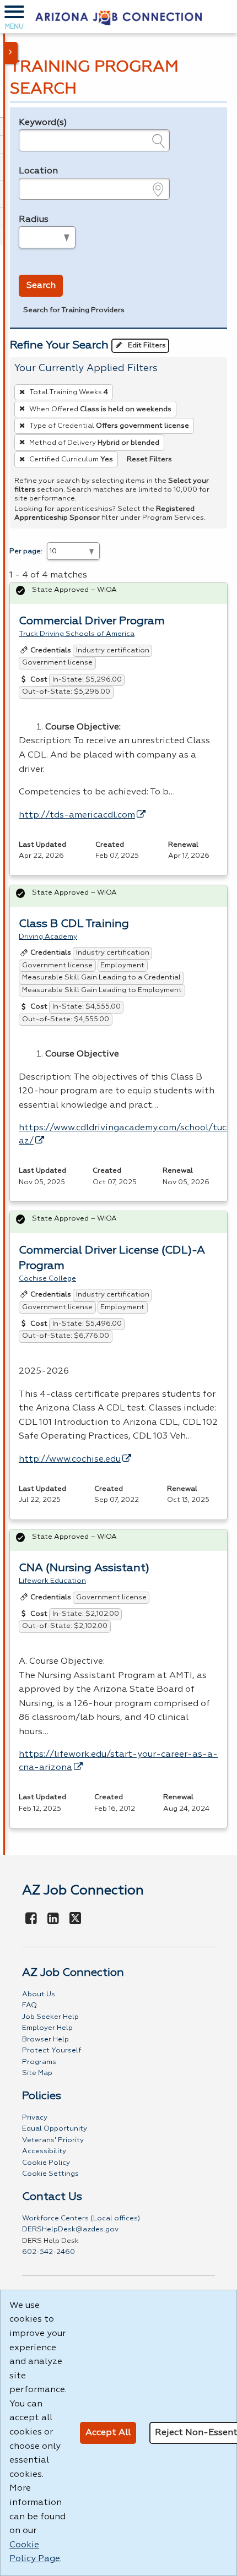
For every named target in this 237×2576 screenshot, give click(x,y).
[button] (14, 17)
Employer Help (47, 2028)
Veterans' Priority (53, 2140)
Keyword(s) (43, 123)
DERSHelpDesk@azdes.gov (70, 2229)
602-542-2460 (49, 2252)
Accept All (108, 2433)
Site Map (37, 2073)
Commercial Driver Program (92, 621)
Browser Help (45, 2039)
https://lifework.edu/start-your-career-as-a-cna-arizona (118, 1761)
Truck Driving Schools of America (77, 634)
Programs (39, 2062)
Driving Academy (48, 937)
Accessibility (44, 2151)
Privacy (35, 2118)
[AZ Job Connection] (118, 17)
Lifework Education (52, 1581)
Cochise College (47, 1279)
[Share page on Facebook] (31, 1919)
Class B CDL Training (74, 924)
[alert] (118, 593)
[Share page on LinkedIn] (53, 1919)
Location (38, 171)
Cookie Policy (46, 2163)
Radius (34, 220)
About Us (39, 1994)
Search (41, 286)
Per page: (26, 551)
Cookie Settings (50, 2174)
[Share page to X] (75, 1919)
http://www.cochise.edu (70, 1459)
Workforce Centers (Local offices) (81, 2218)
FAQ (29, 2005)
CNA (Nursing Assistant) (84, 1568)
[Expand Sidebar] (11, 53)
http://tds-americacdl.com (77, 815)
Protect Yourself (52, 2051)
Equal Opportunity (55, 2129)
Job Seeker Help (50, 2017)
